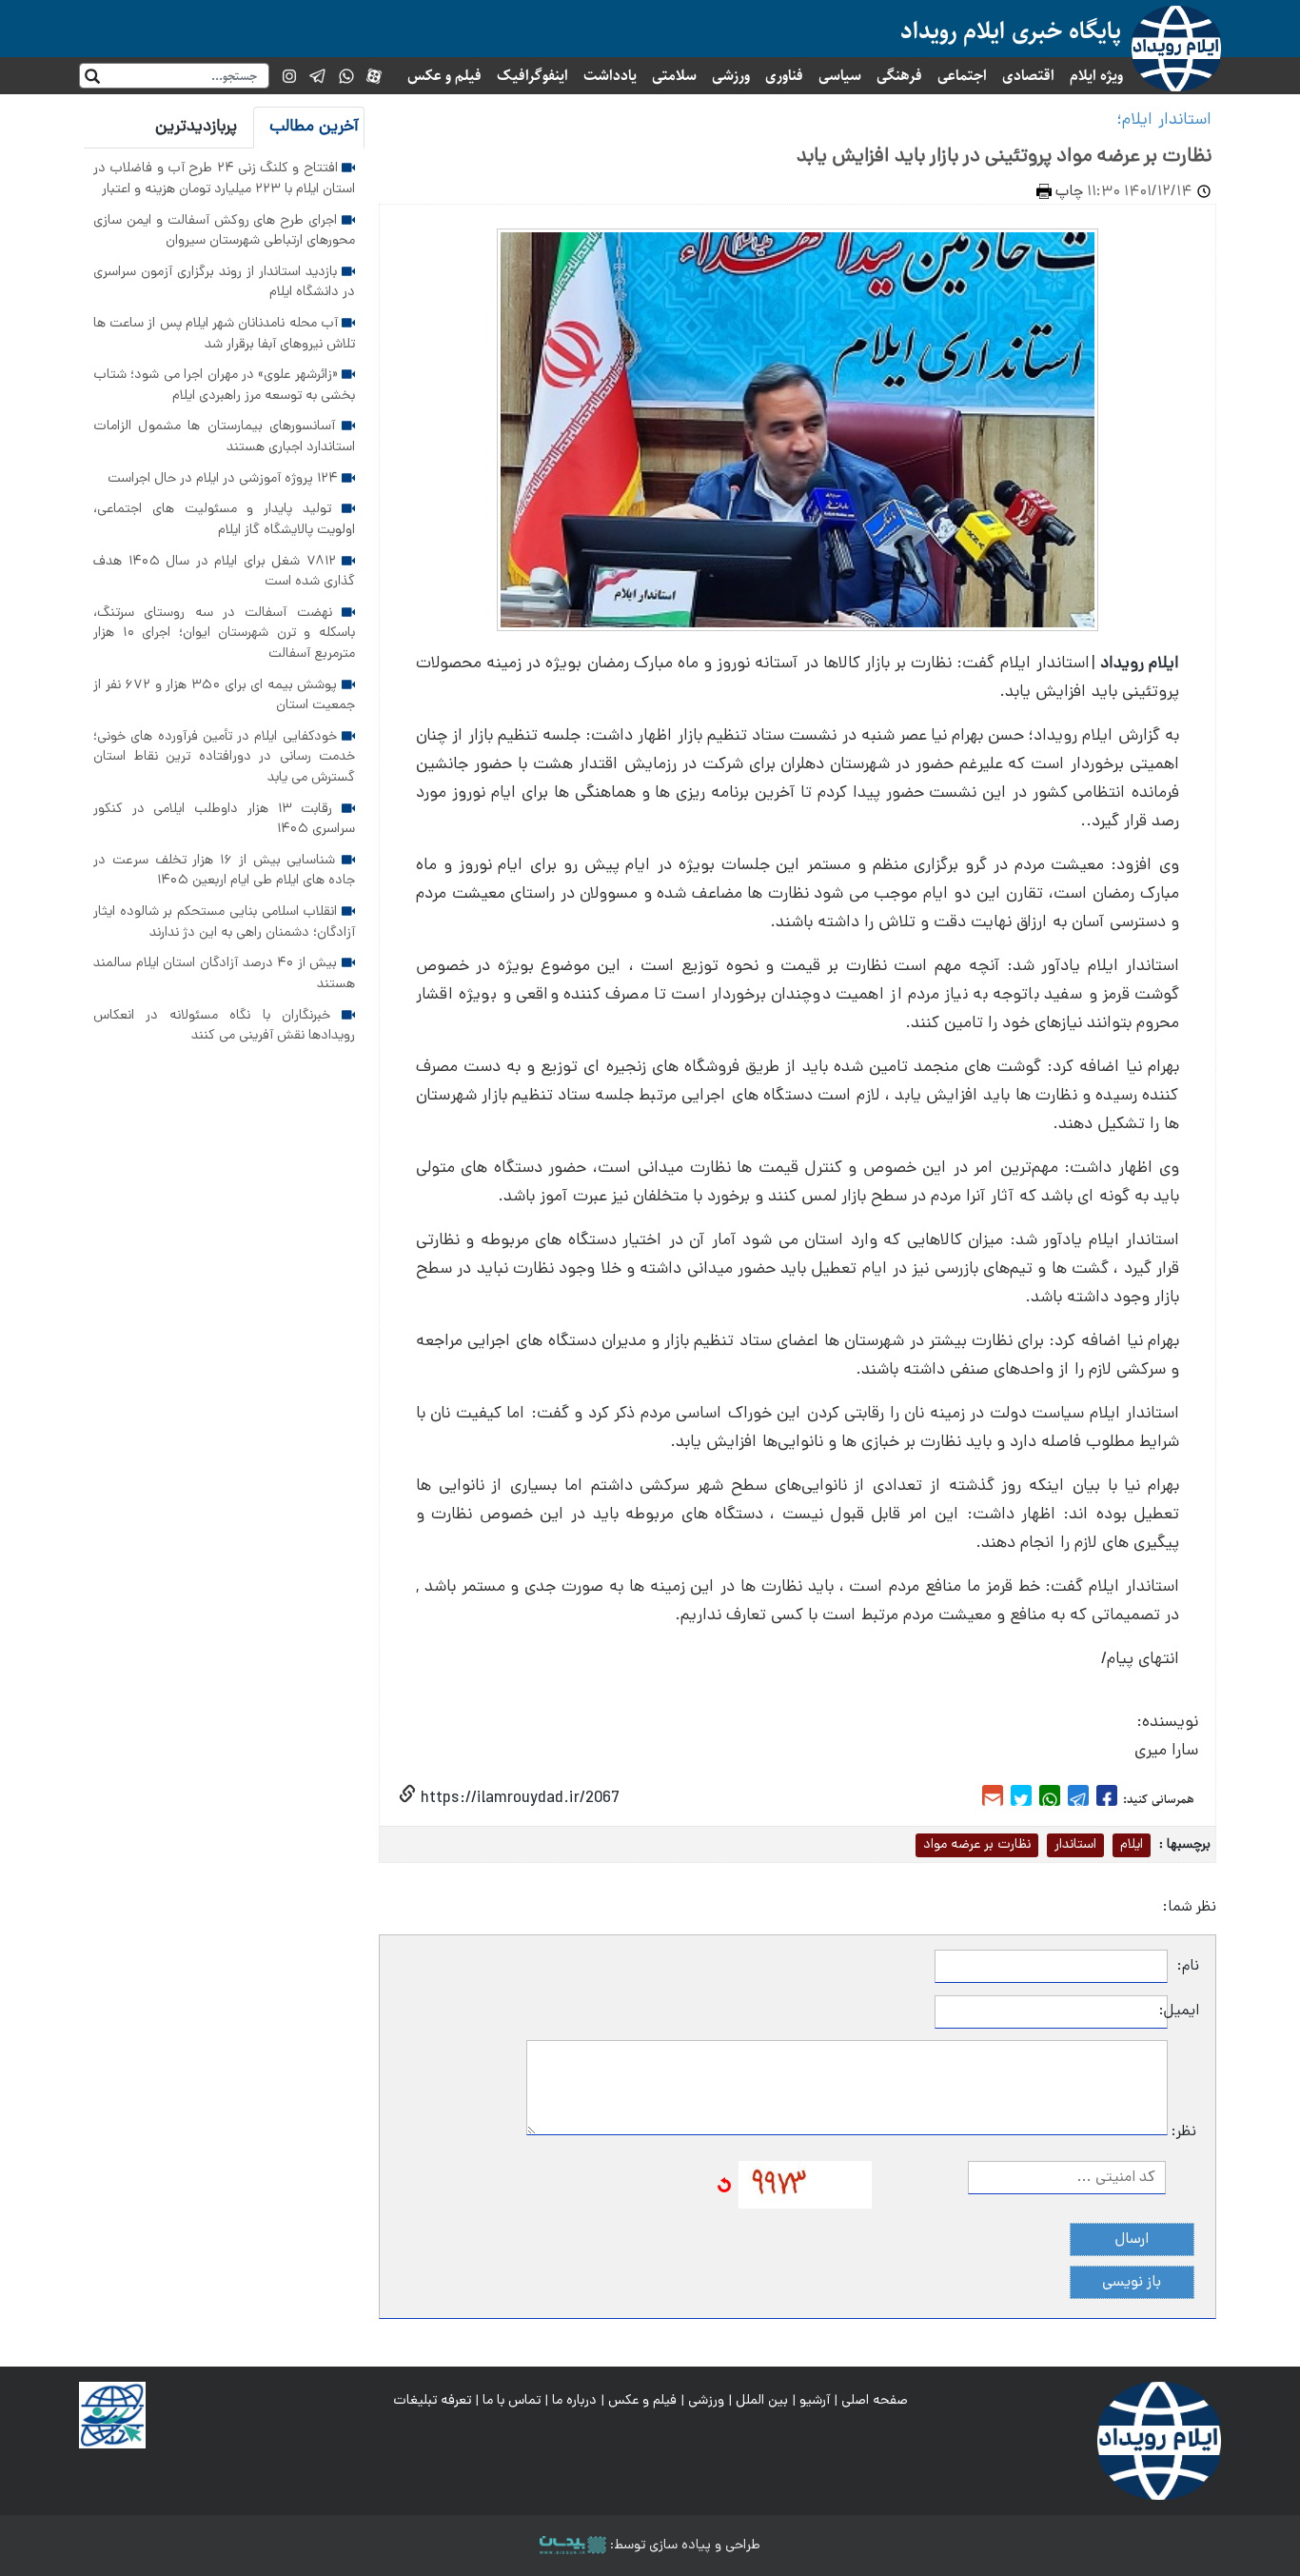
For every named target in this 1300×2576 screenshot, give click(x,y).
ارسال (1132, 2240)
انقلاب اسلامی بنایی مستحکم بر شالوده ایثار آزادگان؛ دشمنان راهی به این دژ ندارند (224, 922)
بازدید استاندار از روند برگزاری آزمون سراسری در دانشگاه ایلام (224, 283)
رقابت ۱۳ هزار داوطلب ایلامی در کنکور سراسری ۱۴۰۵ (224, 820)
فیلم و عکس (444, 76)
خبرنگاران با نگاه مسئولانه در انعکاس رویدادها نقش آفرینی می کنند (224, 1026)
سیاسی (840, 76)
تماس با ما (512, 2401)
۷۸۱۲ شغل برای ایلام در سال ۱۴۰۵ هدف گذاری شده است (224, 572)
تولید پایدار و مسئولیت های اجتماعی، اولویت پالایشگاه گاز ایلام (224, 520)
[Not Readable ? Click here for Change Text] (724, 2186)
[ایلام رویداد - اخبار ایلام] (1159, 2442)
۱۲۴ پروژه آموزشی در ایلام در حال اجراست (225, 479)
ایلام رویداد (1140, 664)
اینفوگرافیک (532, 76)
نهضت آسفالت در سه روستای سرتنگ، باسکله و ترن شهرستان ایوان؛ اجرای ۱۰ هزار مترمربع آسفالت (224, 634)
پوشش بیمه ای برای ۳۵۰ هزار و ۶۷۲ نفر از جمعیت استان (224, 696)
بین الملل (762, 2401)
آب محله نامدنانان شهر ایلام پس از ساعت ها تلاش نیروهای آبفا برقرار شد (224, 334)
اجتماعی (962, 76)
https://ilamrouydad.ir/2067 (518, 1799)
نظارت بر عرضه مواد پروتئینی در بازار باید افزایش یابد (1004, 157)
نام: (1188, 1967)
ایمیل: (1183, 2011)
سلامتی (674, 76)
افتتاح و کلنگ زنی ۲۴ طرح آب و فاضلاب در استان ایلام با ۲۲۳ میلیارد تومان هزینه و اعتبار (224, 179)
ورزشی (731, 76)
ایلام (1132, 1845)
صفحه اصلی (875, 2401)
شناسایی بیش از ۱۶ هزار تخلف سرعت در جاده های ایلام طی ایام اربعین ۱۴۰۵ (224, 871)
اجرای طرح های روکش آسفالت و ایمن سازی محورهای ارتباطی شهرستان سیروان (224, 231)
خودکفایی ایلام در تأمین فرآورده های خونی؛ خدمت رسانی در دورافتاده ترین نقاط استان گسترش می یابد (224, 757)
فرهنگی (899, 76)
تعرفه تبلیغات (432, 2401)
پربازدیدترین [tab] (196, 127)
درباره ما (574, 2401)
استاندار (1075, 1845)
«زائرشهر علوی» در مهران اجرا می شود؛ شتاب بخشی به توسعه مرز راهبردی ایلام (224, 386)
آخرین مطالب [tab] (314, 127)
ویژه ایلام (1096, 76)
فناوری (784, 76)
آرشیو (815, 2401)
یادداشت (610, 76)
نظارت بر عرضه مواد (977, 1845)
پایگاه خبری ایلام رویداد (1011, 31)
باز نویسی (1132, 2283)
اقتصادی (1028, 76)
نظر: (1184, 2132)
